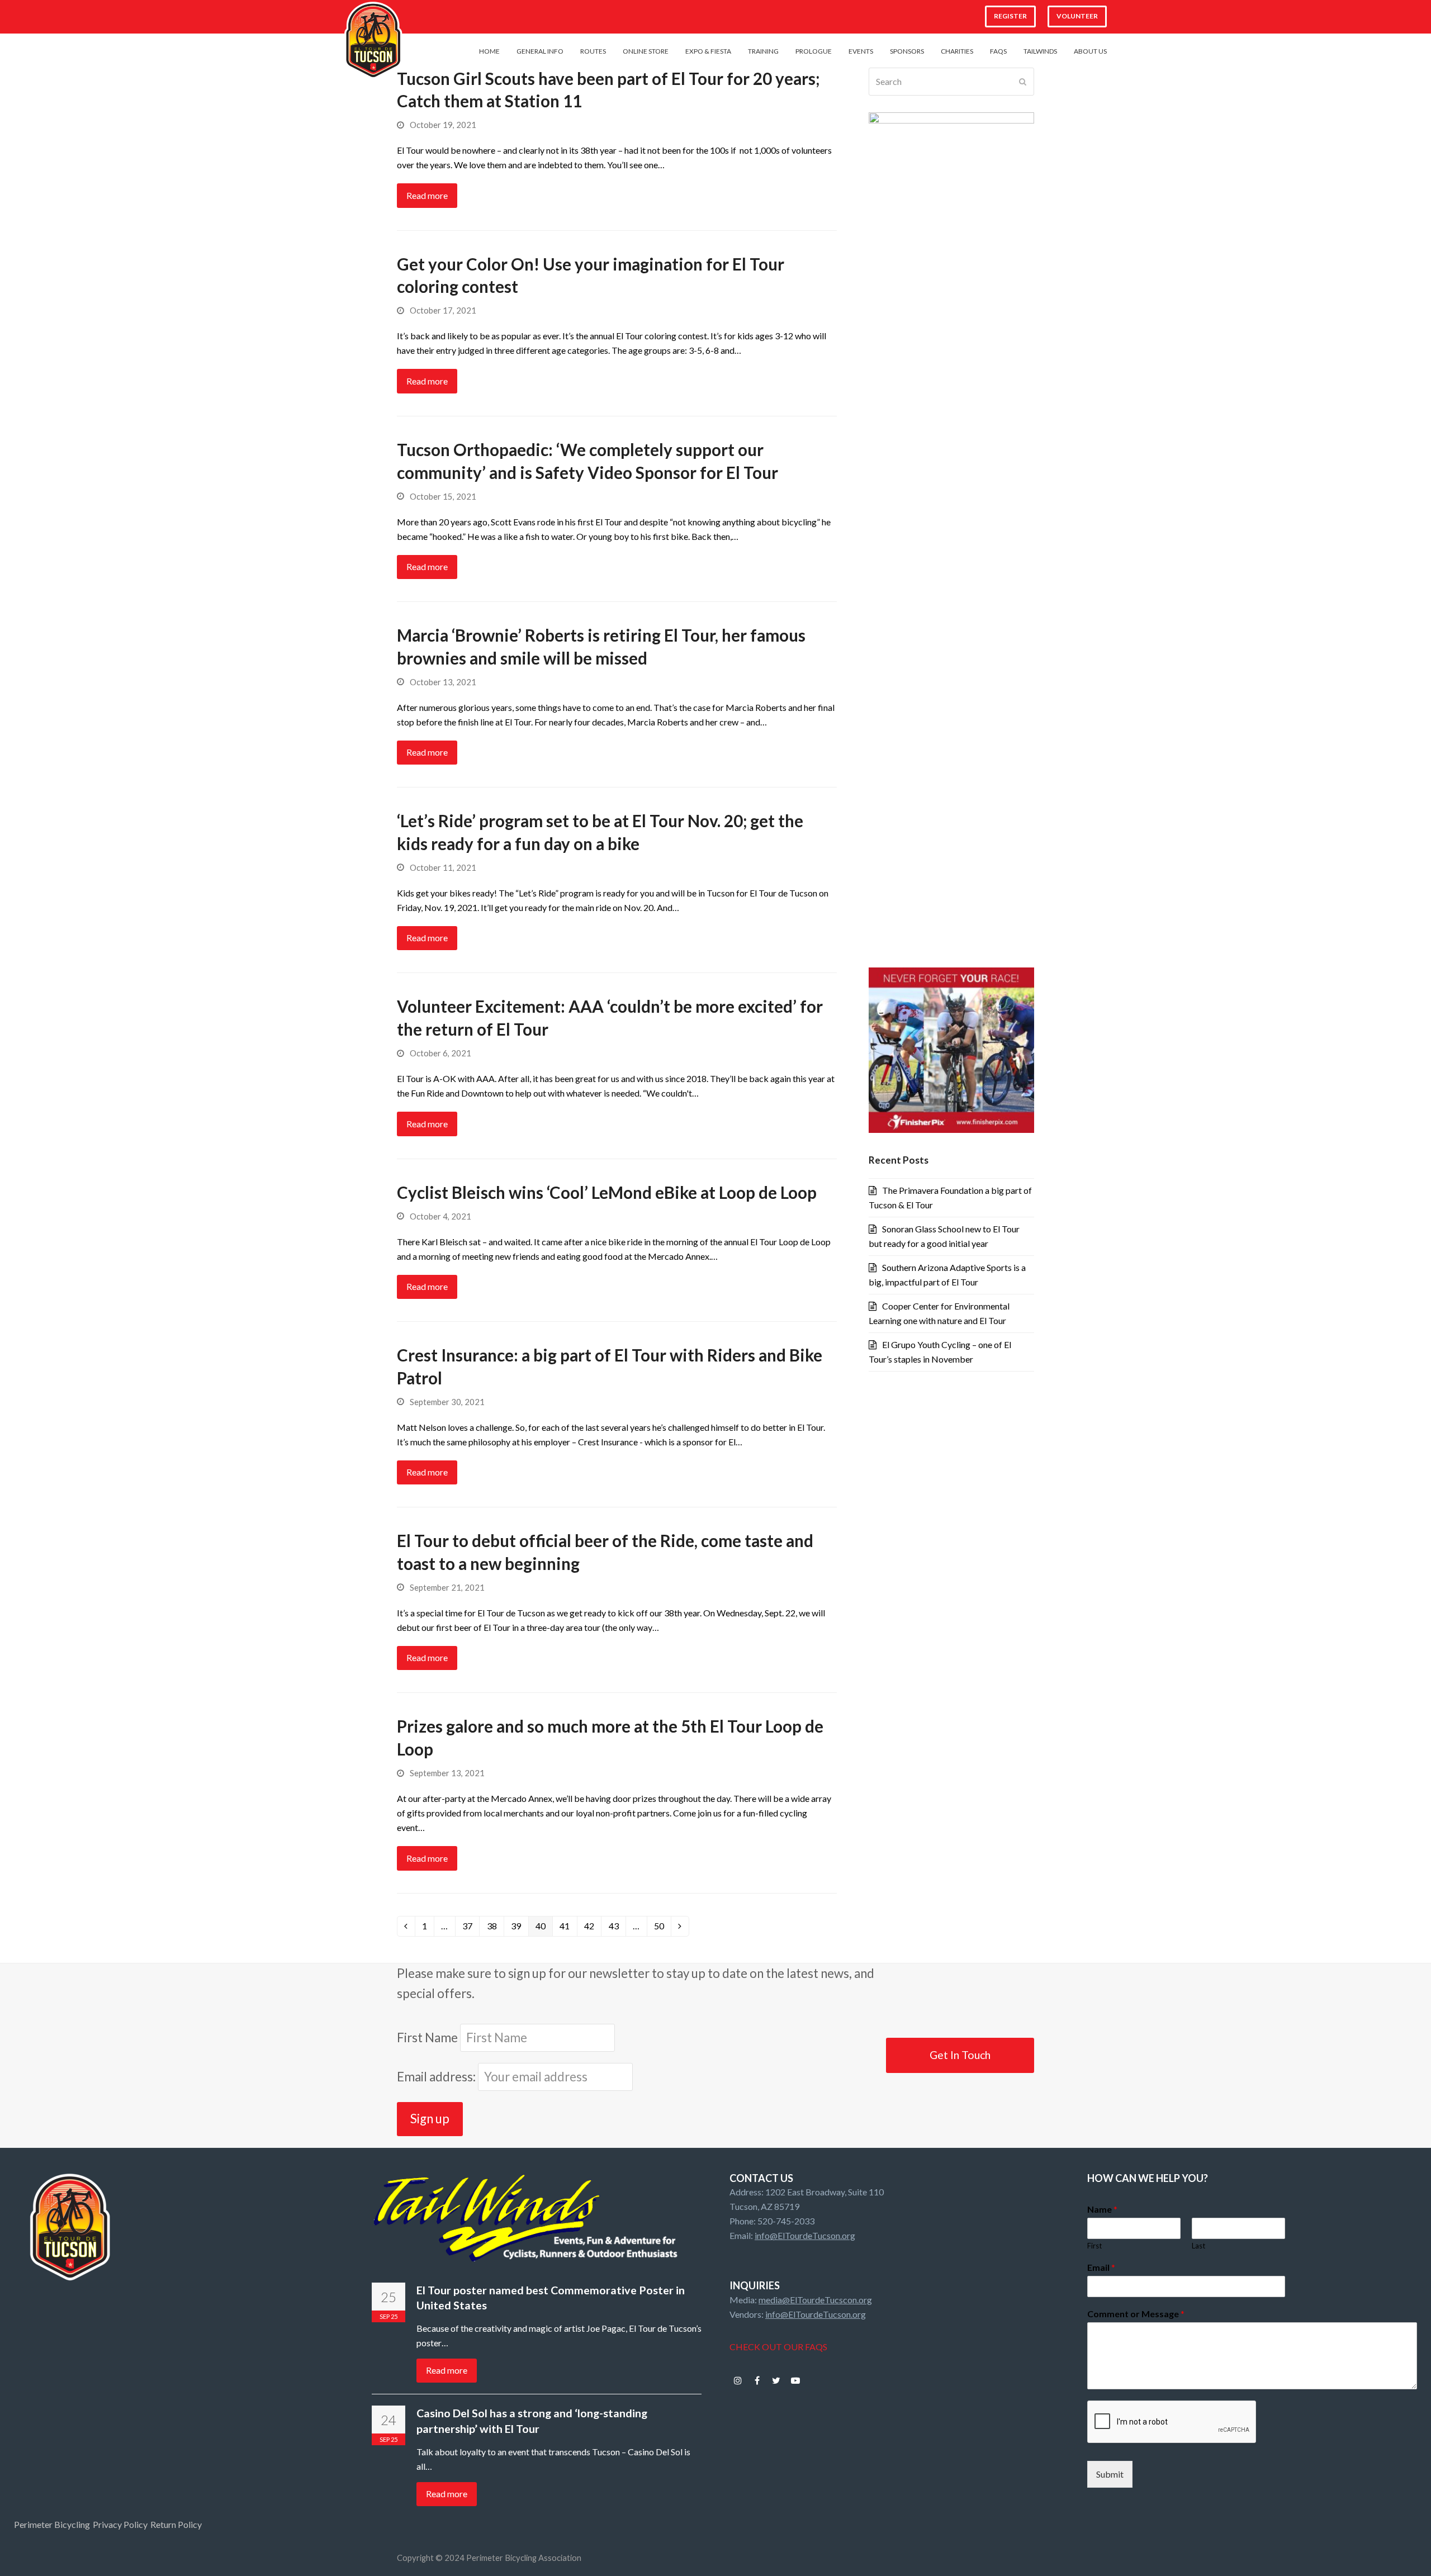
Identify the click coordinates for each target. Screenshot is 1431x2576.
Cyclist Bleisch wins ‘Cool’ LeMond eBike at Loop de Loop (607, 1192)
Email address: (437, 2077)
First (1094, 2246)
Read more (427, 195)
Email (1101, 2267)
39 (519, 1928)
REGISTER (1010, 16)
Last (1198, 2246)
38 (495, 1928)
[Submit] (1023, 82)
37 (471, 1928)
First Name (427, 2037)
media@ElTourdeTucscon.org (815, 2300)
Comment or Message (1136, 2314)
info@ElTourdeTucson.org (805, 2235)
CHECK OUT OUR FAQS (778, 2347)
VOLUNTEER (1077, 16)
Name (1102, 2209)
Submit (1110, 2474)
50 (662, 1928)
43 (617, 1928)
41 (568, 1928)
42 (593, 1928)
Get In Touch (960, 2055)
